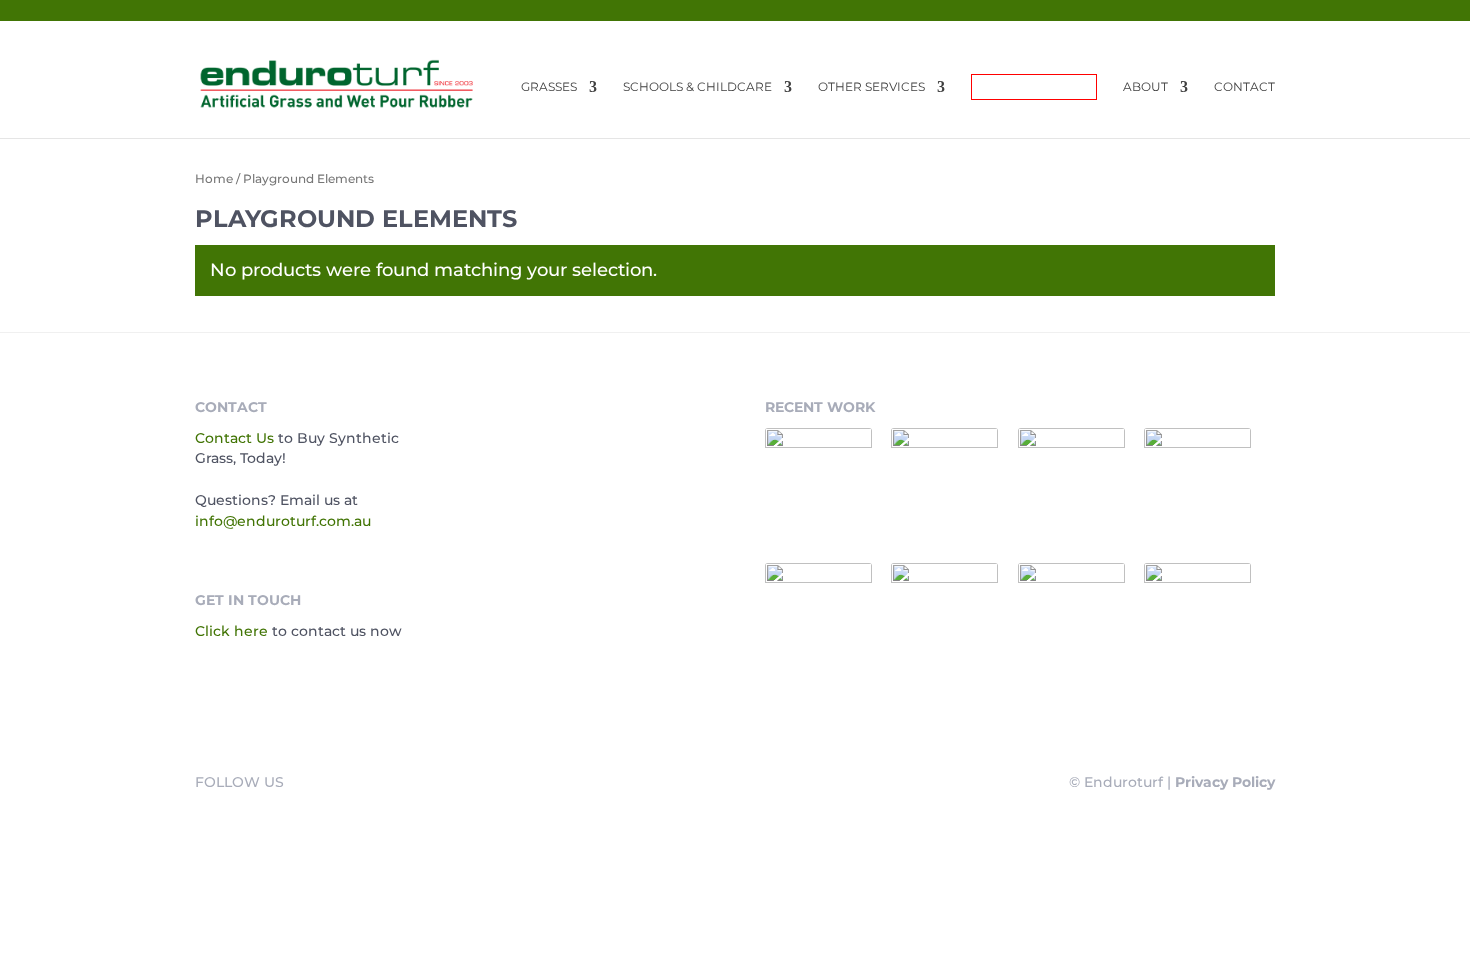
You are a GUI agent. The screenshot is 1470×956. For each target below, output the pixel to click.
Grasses (549, 87)
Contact (1244, 87)
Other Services (871, 87)
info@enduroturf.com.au (283, 521)
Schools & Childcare (697, 87)
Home (214, 178)
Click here (231, 631)
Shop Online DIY (1034, 86)
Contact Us (234, 438)
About (1145, 87)
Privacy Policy (1225, 782)
